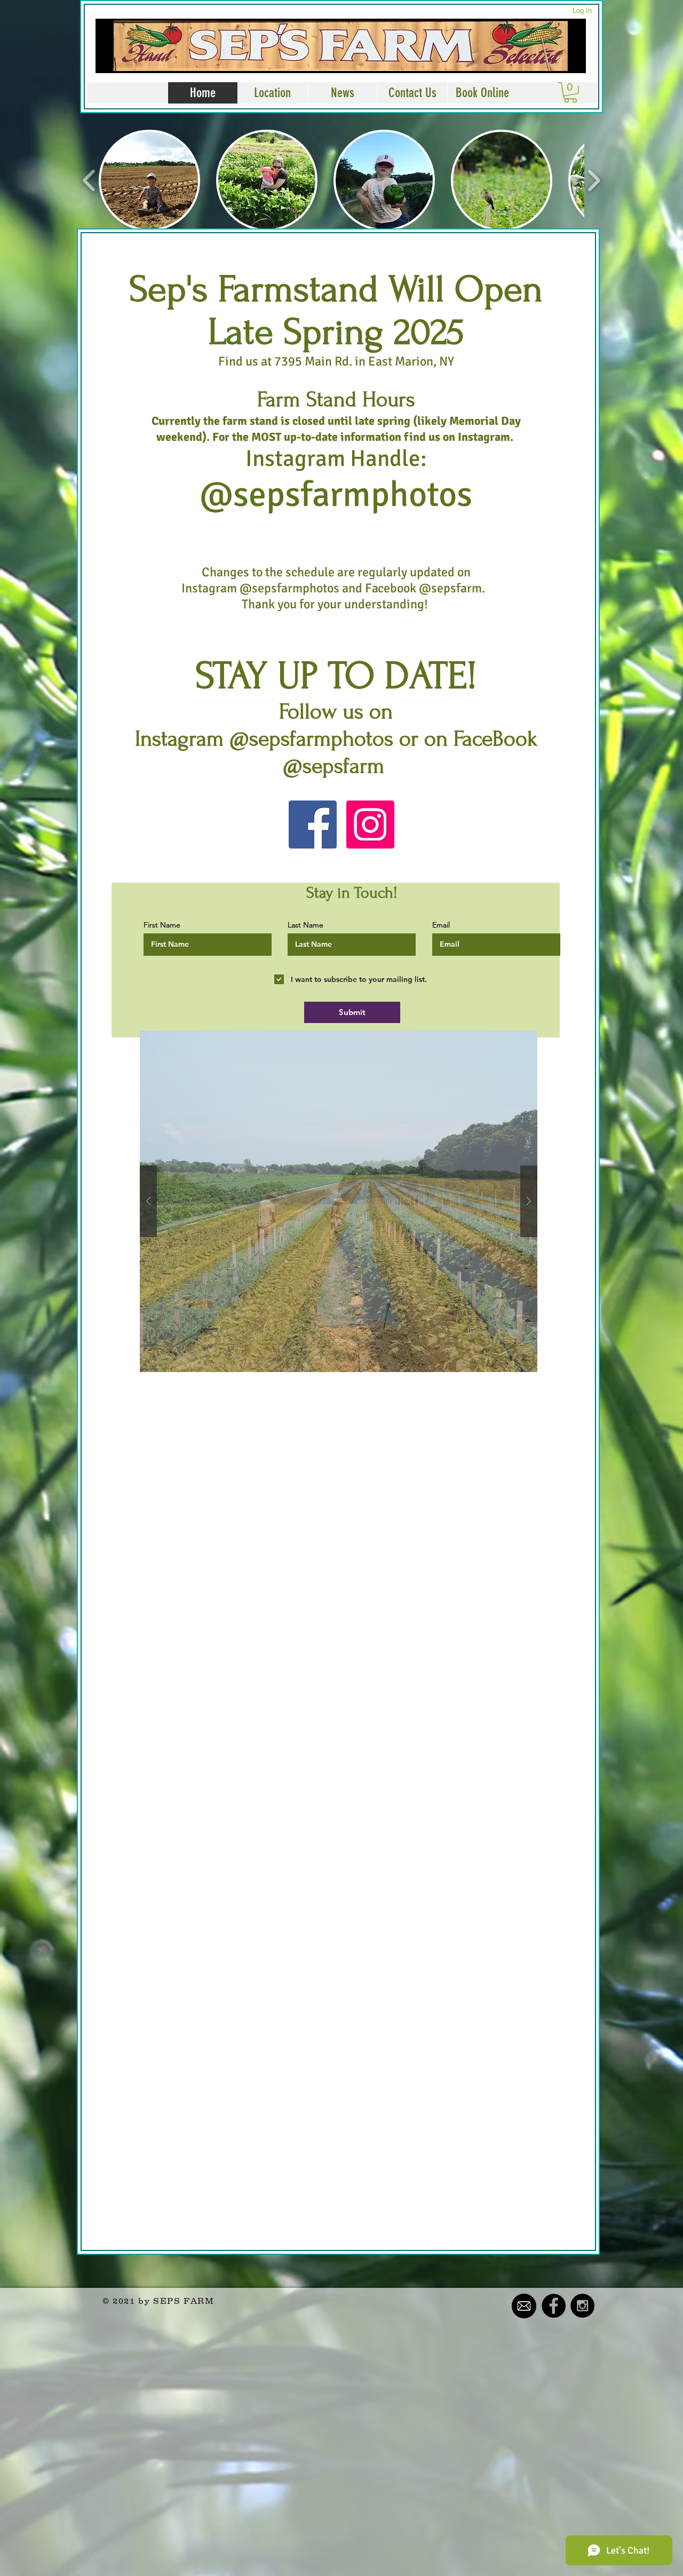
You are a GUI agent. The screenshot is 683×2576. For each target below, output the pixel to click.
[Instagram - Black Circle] (582, 2306)
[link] (570, 93)
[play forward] (594, 180)
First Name (162, 925)
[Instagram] (370, 825)
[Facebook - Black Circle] (554, 2306)
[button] (149, 180)
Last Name (305, 925)
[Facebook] (313, 825)
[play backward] (89, 180)
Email (441, 925)
